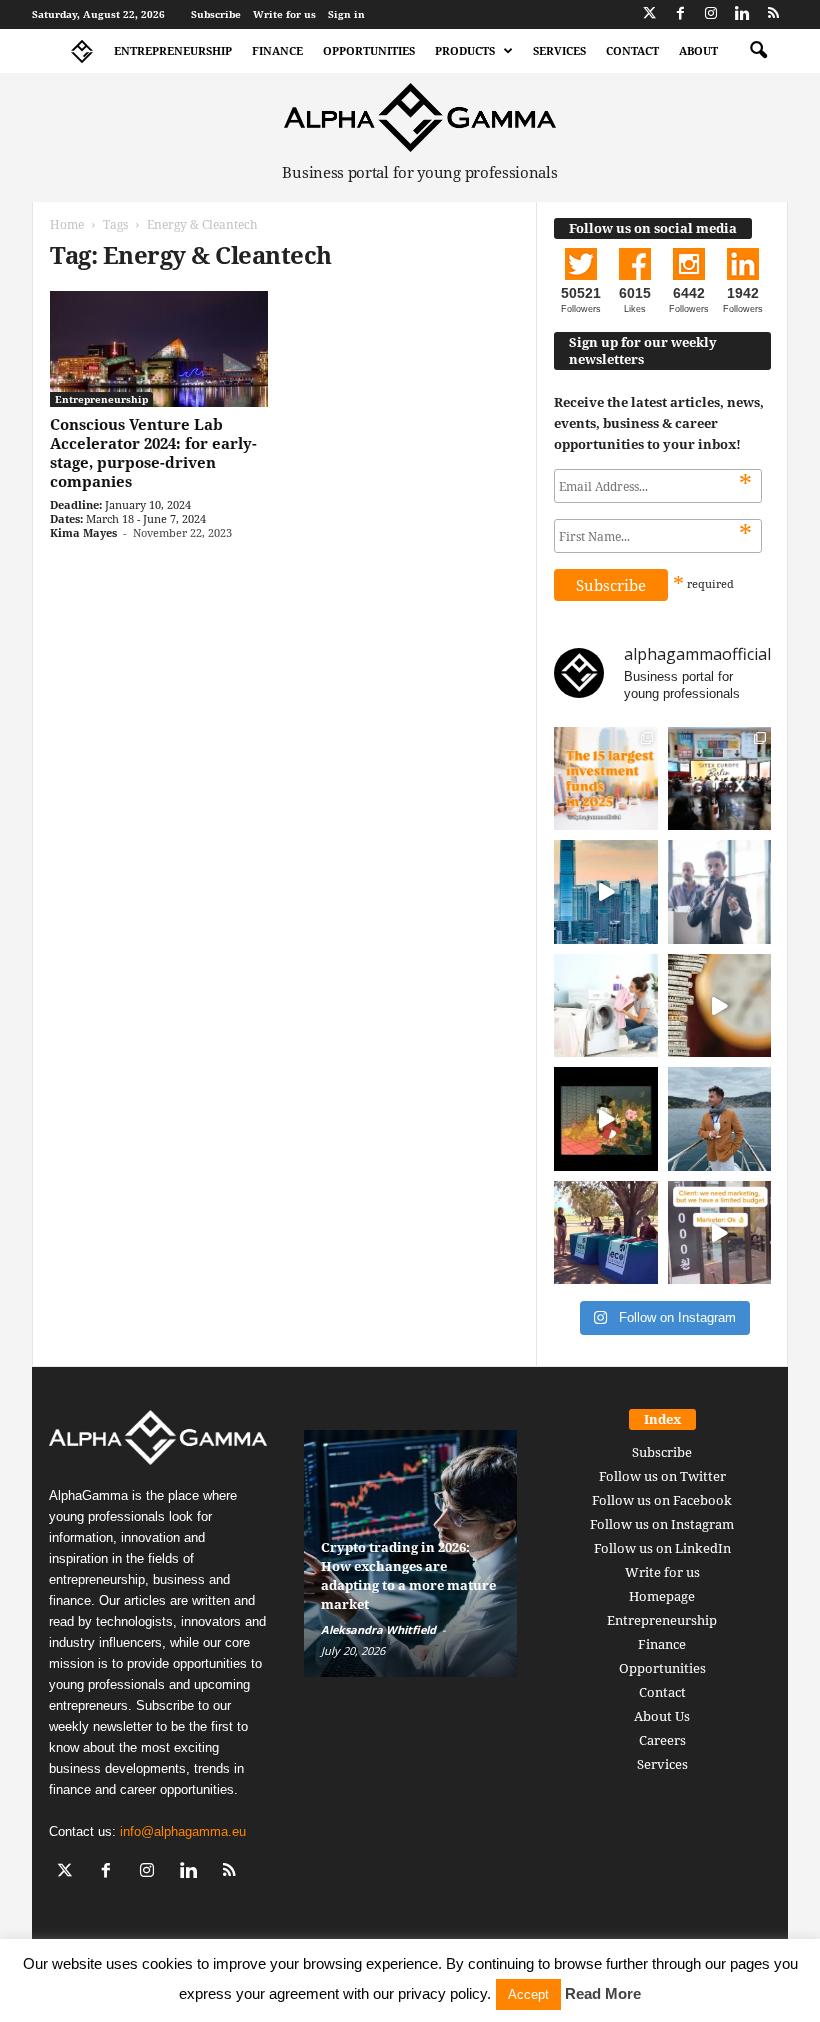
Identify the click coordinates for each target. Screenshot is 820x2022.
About (698, 50)
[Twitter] (649, 14)
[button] (758, 51)
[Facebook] (680, 14)
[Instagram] (711, 14)
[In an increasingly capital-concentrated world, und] (606, 779)
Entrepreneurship (173, 50)
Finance (277, 50)
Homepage (662, 1596)
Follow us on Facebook (662, 1500)
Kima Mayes (83, 532)
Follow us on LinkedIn (662, 1548)
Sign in (346, 14)
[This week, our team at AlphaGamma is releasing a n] (720, 1119)
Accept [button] (528, 1994)
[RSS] (773, 14)
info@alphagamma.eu (183, 1831)
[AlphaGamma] (420, 117)
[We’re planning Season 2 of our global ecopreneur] (606, 1233)
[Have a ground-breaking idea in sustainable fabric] (606, 1006)
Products (465, 50)
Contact (632, 50)
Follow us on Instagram (662, 1524)
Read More (603, 1993)
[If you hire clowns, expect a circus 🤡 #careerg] (720, 1233)
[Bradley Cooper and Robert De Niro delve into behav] (720, 1006)
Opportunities (369, 50)
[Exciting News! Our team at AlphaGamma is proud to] (720, 779)
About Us (662, 1716)
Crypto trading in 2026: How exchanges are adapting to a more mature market (408, 1575)
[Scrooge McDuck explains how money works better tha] (606, 1119)
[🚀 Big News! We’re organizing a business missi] (606, 892)
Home (67, 224)
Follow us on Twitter (662, 1476)
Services (559, 50)
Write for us (284, 14)
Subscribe (216, 14)
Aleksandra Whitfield (378, 1629)
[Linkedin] (742, 14)
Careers (662, 1740)
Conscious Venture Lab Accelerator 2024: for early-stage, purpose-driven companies (153, 452)
